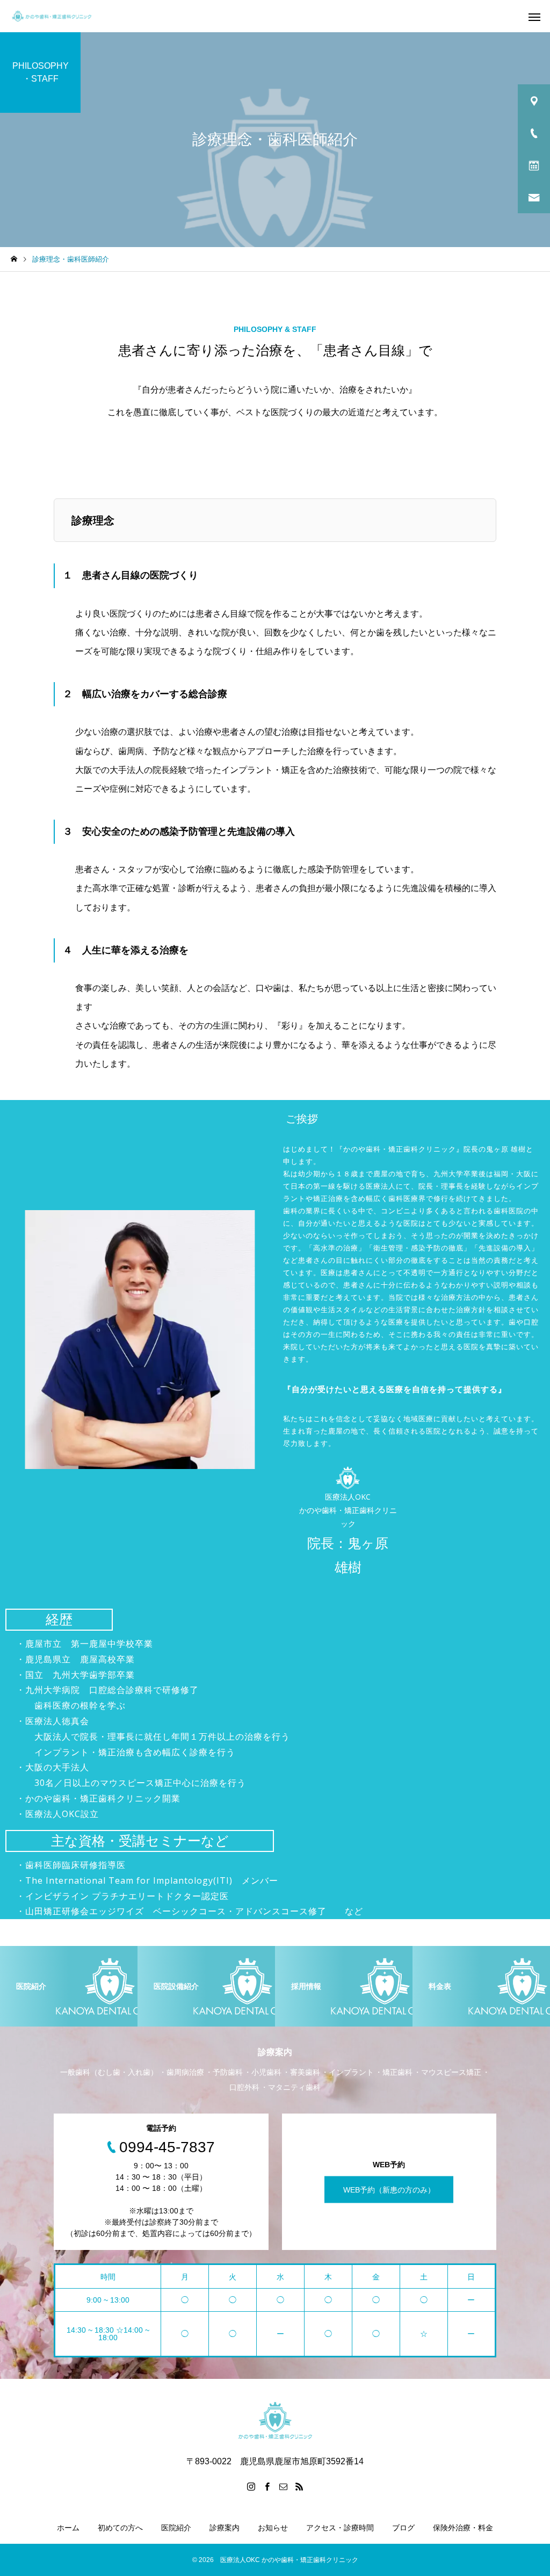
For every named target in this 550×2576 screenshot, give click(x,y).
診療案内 (225, 2528)
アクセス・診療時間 (340, 2528)
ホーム (68, 2528)
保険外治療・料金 (463, 2528)
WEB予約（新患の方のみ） (389, 2190)
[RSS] (299, 2486)
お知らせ (273, 2528)
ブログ (403, 2528)
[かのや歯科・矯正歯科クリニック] (52, 16)
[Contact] (283, 2486)
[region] (275, 1350)
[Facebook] (267, 2486)
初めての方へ (120, 2528)
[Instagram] (251, 2486)
